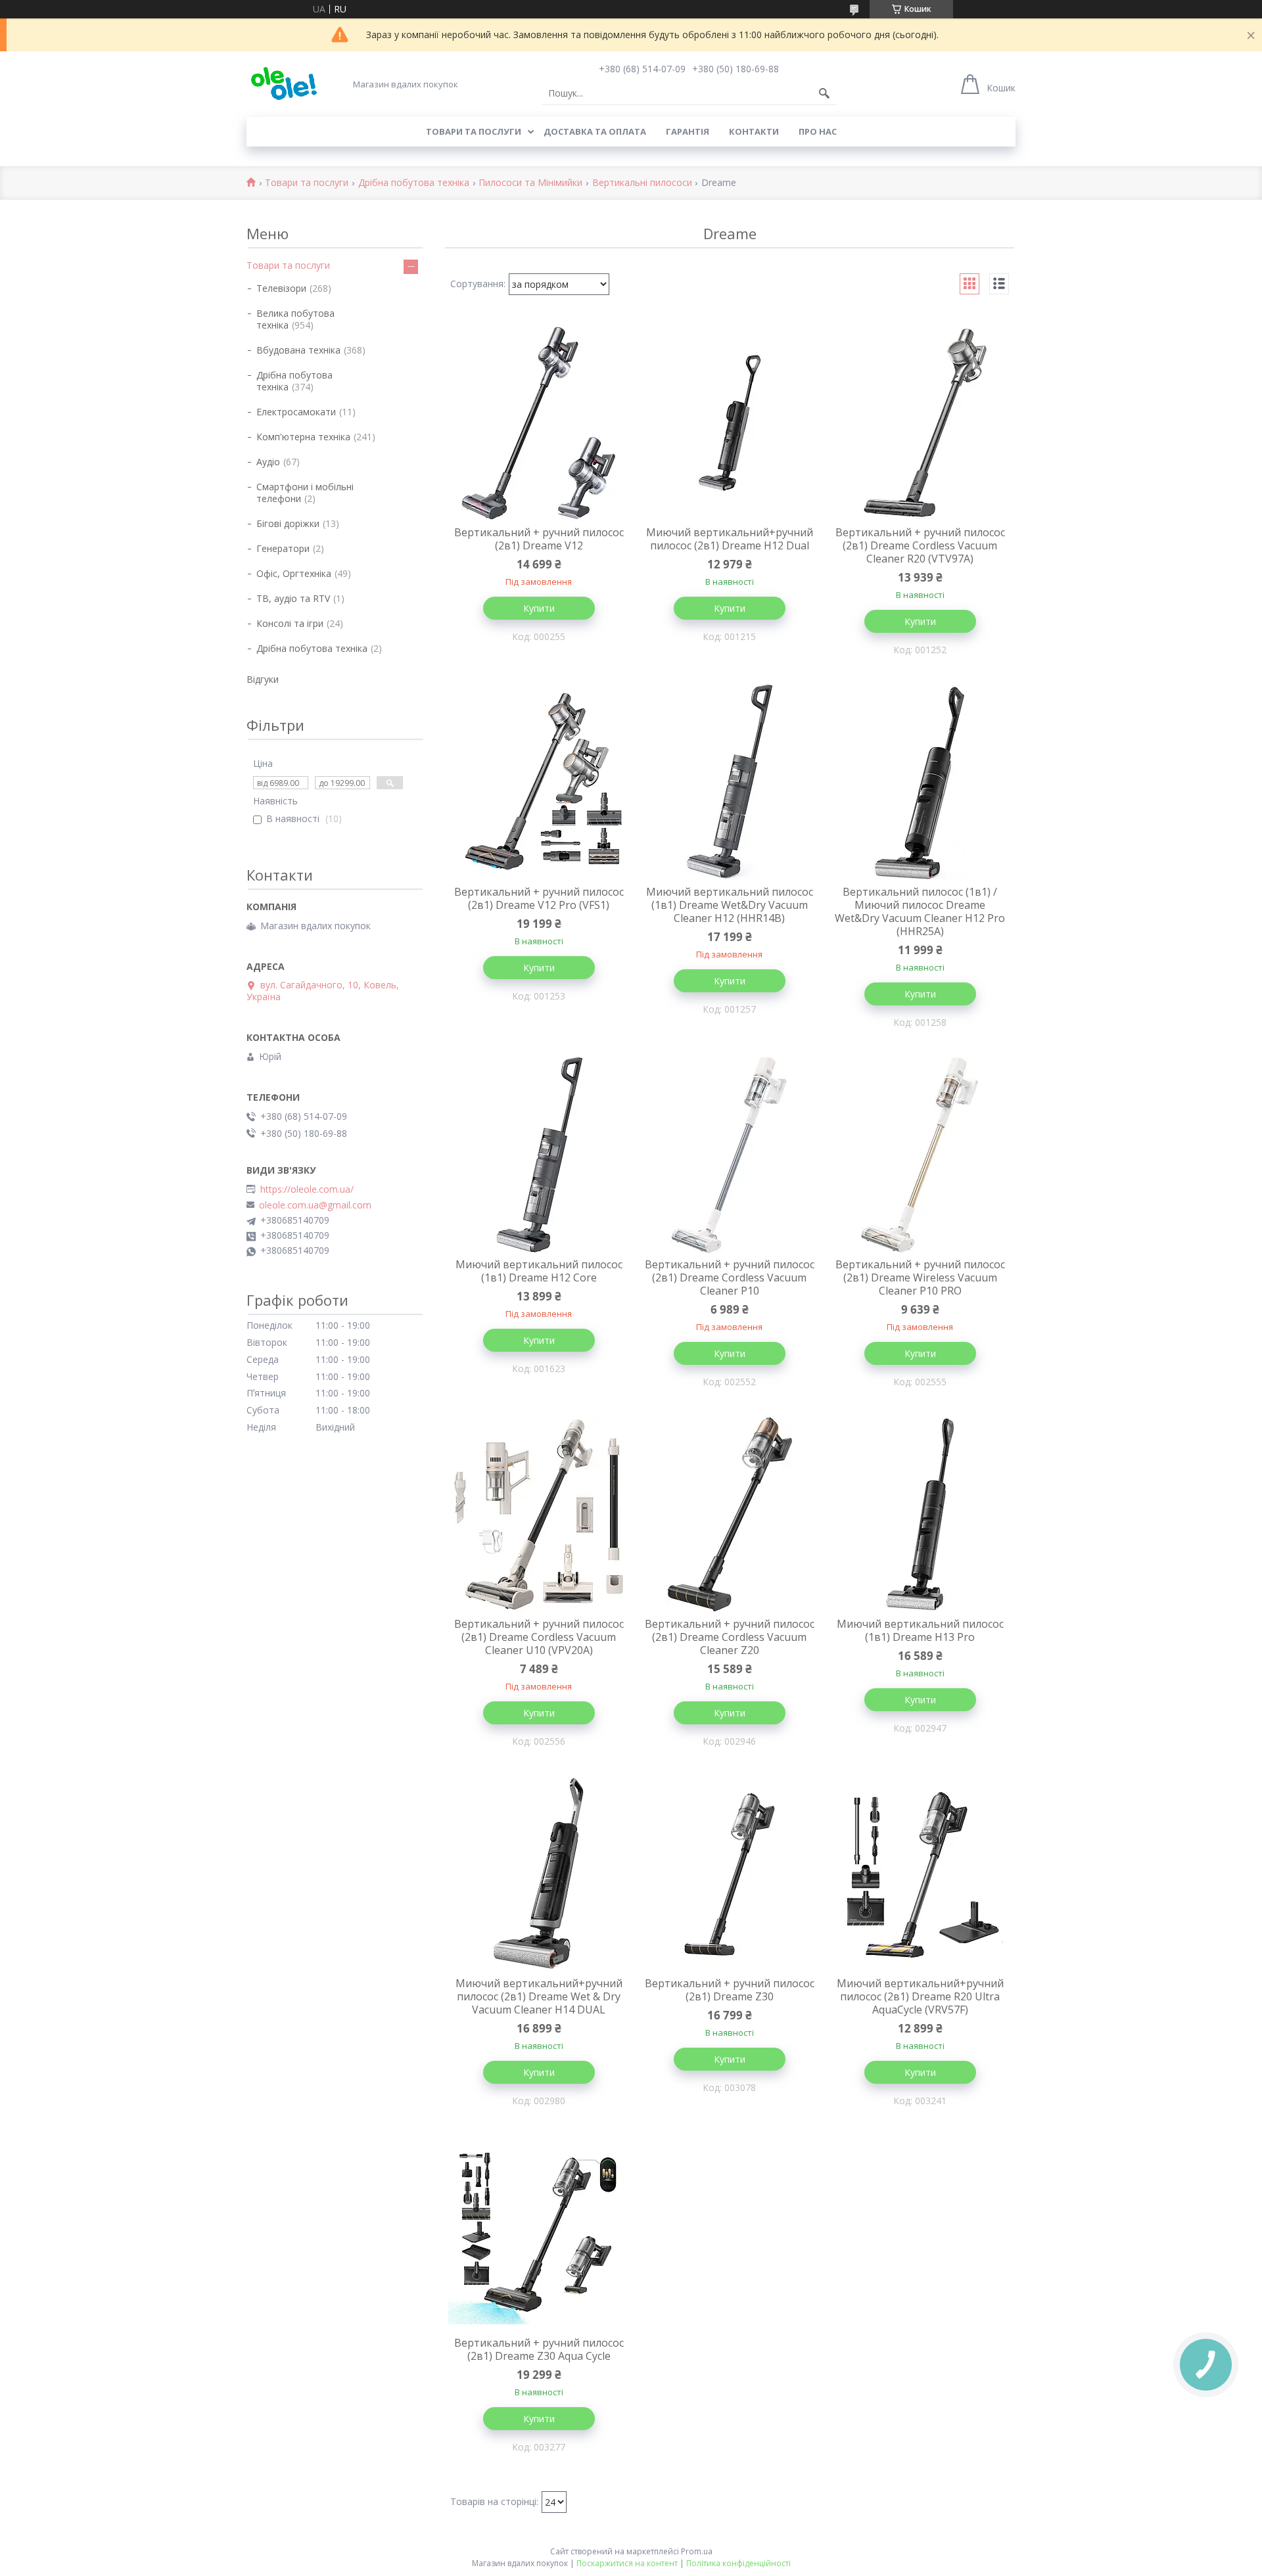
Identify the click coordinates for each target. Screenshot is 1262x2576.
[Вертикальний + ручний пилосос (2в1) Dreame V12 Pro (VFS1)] (539, 783)
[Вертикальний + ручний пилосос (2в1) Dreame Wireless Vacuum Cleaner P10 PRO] (920, 1155)
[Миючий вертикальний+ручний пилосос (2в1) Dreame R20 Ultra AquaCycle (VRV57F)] (920, 1874)
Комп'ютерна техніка (303, 437)
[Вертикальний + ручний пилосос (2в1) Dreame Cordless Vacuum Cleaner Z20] (730, 1515)
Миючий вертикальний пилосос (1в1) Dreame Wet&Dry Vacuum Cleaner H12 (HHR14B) (730, 905)
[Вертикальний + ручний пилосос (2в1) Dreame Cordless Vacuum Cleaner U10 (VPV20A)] (539, 1515)
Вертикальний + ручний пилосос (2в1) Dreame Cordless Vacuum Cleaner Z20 (730, 1637)
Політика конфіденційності (738, 2563)
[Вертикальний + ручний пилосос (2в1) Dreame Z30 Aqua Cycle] (539, 2234)
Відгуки (263, 679)
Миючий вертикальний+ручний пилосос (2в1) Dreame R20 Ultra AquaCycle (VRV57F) (920, 1996)
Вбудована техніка (298, 350)
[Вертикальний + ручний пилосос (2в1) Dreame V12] (539, 423)
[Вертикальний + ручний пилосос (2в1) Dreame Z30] (730, 1874)
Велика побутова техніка (295, 319)
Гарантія (688, 131)
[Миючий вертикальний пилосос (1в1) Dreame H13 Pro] (920, 1515)
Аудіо (268, 462)
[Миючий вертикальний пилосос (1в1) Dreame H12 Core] (539, 1155)
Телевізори (281, 288)
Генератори (283, 548)
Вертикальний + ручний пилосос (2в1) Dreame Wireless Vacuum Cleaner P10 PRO (920, 1277)
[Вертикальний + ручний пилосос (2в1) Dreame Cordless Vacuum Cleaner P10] (730, 1155)
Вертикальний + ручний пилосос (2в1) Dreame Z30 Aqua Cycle (539, 2349)
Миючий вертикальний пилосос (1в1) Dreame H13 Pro (920, 1630)
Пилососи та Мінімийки (530, 183)
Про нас (818, 131)
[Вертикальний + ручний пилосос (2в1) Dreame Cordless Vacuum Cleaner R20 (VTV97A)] (920, 423)
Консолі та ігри (290, 623)
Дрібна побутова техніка (414, 183)
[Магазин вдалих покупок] (284, 84)
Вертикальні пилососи (642, 183)
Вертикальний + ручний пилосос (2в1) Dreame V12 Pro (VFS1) (539, 898)
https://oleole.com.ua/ (307, 1189)
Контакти (754, 131)
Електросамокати (296, 412)
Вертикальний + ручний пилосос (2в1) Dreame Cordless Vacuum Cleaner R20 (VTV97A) (920, 545)
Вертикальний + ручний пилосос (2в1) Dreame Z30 (730, 1990)
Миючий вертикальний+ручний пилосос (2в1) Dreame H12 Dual (730, 539)
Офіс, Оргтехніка (294, 573)
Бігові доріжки (288, 523)
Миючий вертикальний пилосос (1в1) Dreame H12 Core (539, 1271)
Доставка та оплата (595, 131)
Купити (539, 608)
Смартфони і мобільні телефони (305, 493)
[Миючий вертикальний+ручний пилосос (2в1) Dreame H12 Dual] (730, 423)
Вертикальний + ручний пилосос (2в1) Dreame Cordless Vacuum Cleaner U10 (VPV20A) (539, 1637)
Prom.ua (697, 2551)
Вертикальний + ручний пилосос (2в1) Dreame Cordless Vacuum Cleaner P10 (730, 1277)
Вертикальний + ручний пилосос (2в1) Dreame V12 (539, 539)
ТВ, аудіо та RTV (293, 598)
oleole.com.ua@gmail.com (315, 1205)
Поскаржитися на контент (627, 2563)
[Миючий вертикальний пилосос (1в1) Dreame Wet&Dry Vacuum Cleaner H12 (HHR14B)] (730, 783)
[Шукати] (824, 93)
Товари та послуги (474, 131)
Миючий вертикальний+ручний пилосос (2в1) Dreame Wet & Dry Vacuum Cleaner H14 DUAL (539, 1996)
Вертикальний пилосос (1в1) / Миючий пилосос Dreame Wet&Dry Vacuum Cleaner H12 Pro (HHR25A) (920, 911)
